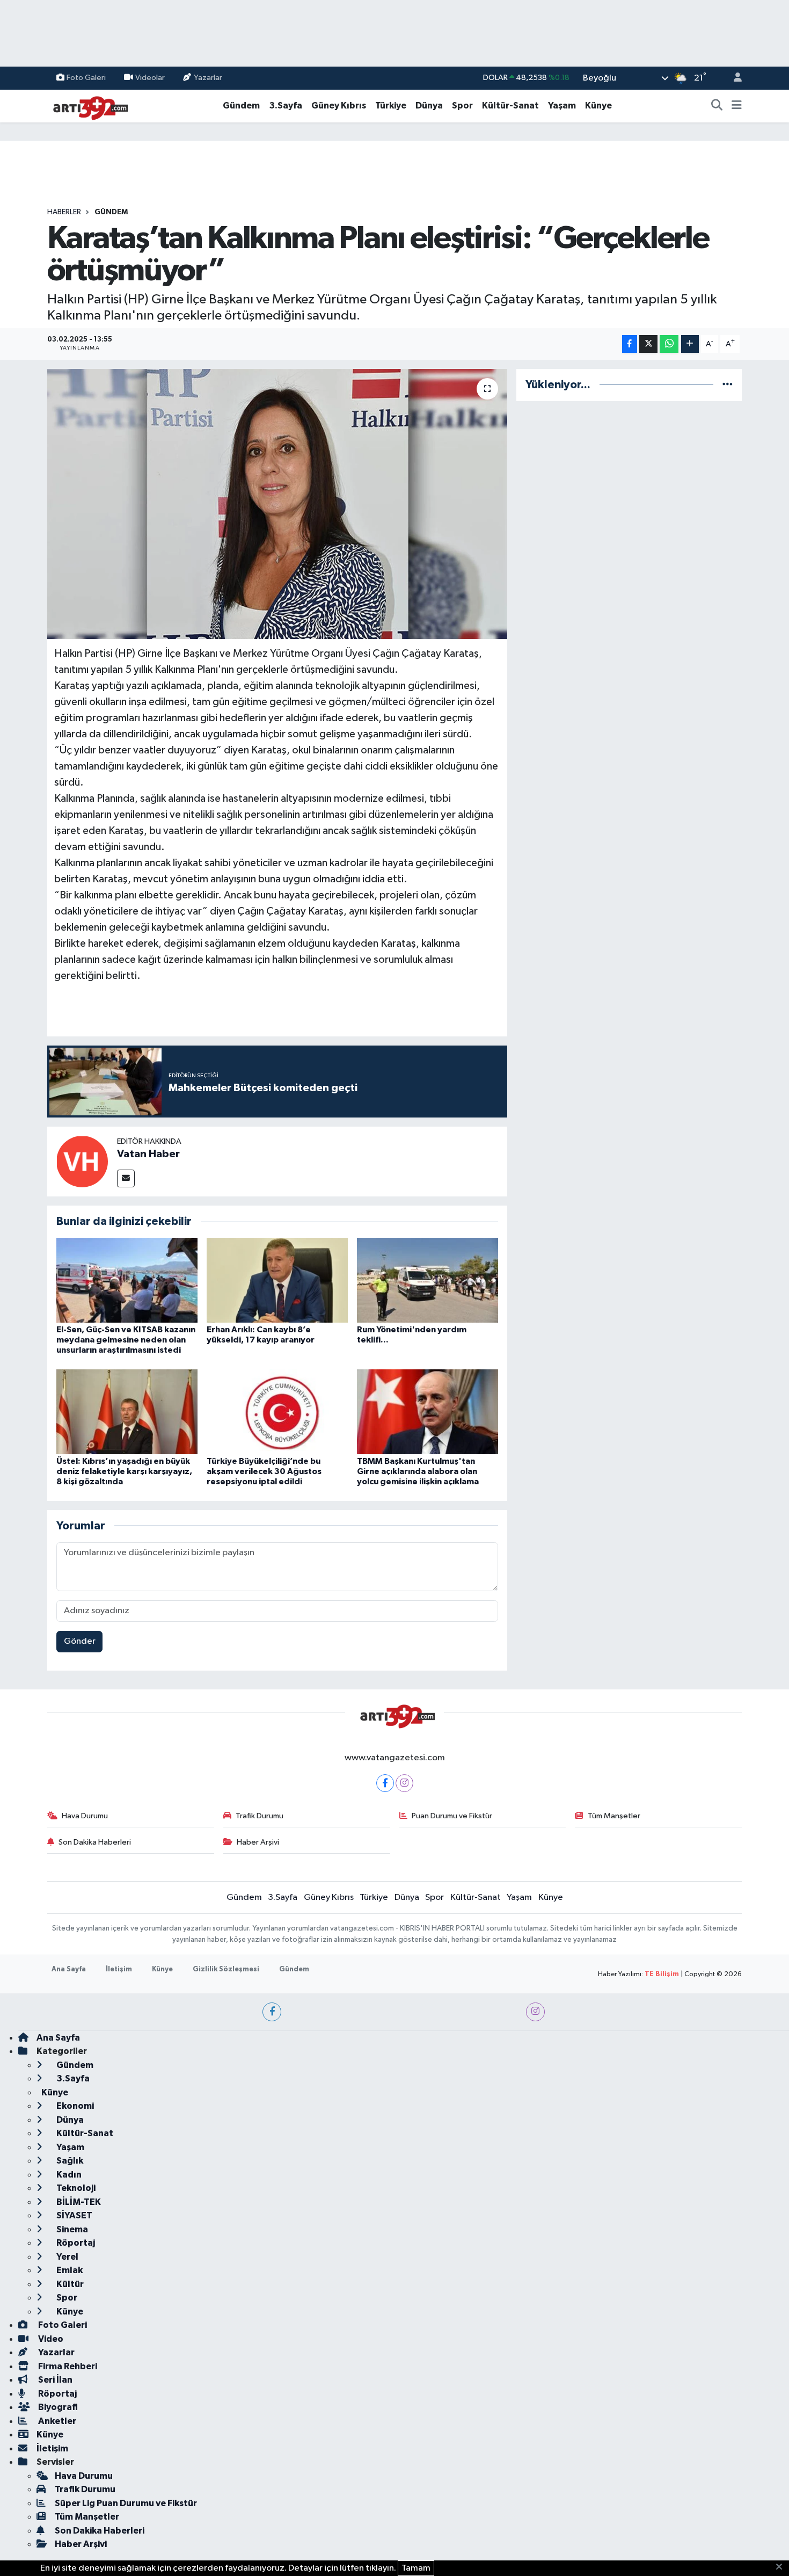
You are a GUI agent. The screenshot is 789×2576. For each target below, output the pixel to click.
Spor (462, 106)
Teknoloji (75, 2188)
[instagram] (535, 2012)
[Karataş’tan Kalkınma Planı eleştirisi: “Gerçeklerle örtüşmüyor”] (277, 504)
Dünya (429, 106)
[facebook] (272, 2012)
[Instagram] (404, 1783)
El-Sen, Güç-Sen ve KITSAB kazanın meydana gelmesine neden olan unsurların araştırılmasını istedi (126, 1340)
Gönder (80, 1641)
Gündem (241, 106)
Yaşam (562, 106)
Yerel (67, 2257)
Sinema (71, 2229)
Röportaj (75, 2243)
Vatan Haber (148, 1154)
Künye (598, 106)
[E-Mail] (126, 1178)
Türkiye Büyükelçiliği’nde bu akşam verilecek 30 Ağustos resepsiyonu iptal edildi (264, 1471)
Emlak (69, 2270)
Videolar (150, 78)
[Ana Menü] (737, 106)
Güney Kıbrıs (339, 106)
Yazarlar (208, 78)
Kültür (69, 2284)
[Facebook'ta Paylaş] (630, 344)
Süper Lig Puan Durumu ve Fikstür (126, 2503)
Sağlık (69, 2161)
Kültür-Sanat (510, 106)
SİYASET (74, 2215)
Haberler (64, 212)
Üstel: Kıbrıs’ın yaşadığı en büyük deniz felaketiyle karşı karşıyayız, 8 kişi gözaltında (124, 1471)
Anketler (56, 2421)
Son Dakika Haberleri (95, 1842)
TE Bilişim (662, 1974)
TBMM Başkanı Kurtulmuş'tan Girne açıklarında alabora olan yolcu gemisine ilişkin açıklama (418, 1471)
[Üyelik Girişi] (733, 78)
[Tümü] (728, 385)
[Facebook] (385, 1783)
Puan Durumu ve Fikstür (452, 1816)
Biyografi (57, 2407)
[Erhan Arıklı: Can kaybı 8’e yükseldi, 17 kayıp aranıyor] (277, 1280)
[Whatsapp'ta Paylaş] (669, 344)
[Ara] (717, 106)
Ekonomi (74, 2106)
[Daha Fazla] (690, 344)
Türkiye (391, 106)
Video (50, 2339)
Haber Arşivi (258, 1842)
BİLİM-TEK (78, 2202)
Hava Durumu (85, 1816)
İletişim (119, 1969)
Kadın (68, 2175)
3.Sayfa (286, 106)
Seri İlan (54, 2380)
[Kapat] (782, 2567)
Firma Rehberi (67, 2366)
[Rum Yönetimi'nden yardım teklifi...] (428, 1280)
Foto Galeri (86, 78)
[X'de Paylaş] (648, 344)
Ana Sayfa (69, 1969)
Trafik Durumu (260, 1816)
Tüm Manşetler (614, 1816)
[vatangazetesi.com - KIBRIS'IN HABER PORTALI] (87, 106)
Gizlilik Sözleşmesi (226, 1969)
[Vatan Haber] (82, 1161)
